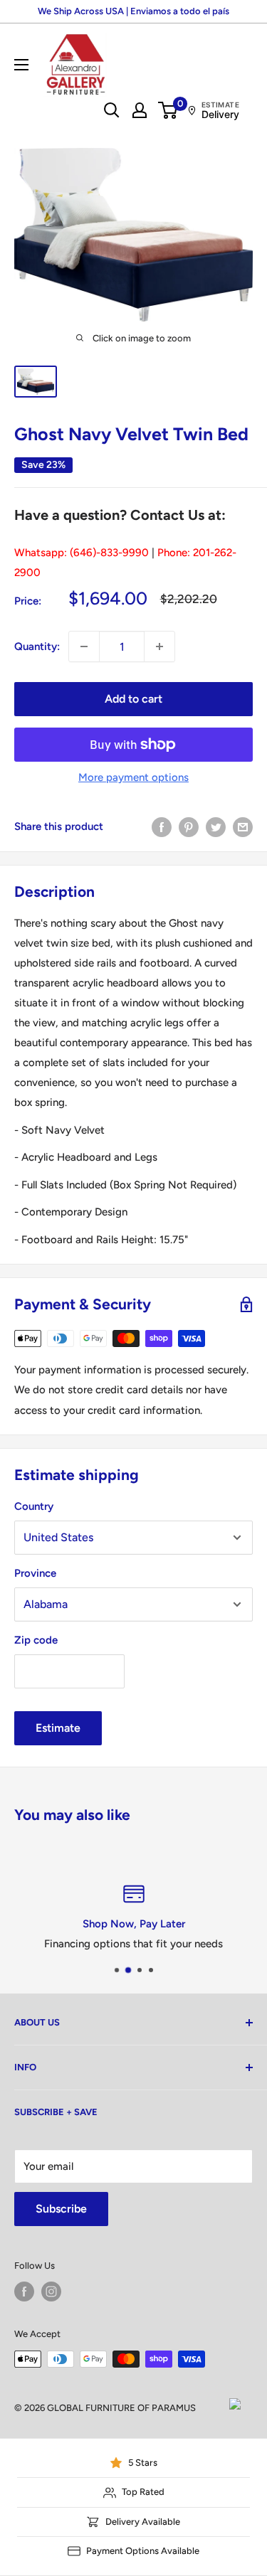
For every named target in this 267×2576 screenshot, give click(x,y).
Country (34, 1506)
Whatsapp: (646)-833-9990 (82, 553)
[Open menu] (21, 65)
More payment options (133, 777)
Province (35, 1573)
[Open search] (112, 110)
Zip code (36, 1640)
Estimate (58, 1728)
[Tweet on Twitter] (216, 826)
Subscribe (61, 2209)
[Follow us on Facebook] (24, 2292)
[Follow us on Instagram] (51, 2292)
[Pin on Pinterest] (189, 826)
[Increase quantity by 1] (159, 646)
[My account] (140, 110)
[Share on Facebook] (162, 826)
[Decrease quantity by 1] (84, 646)
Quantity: (37, 646)
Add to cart (133, 699)
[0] (168, 110)
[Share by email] (243, 826)
